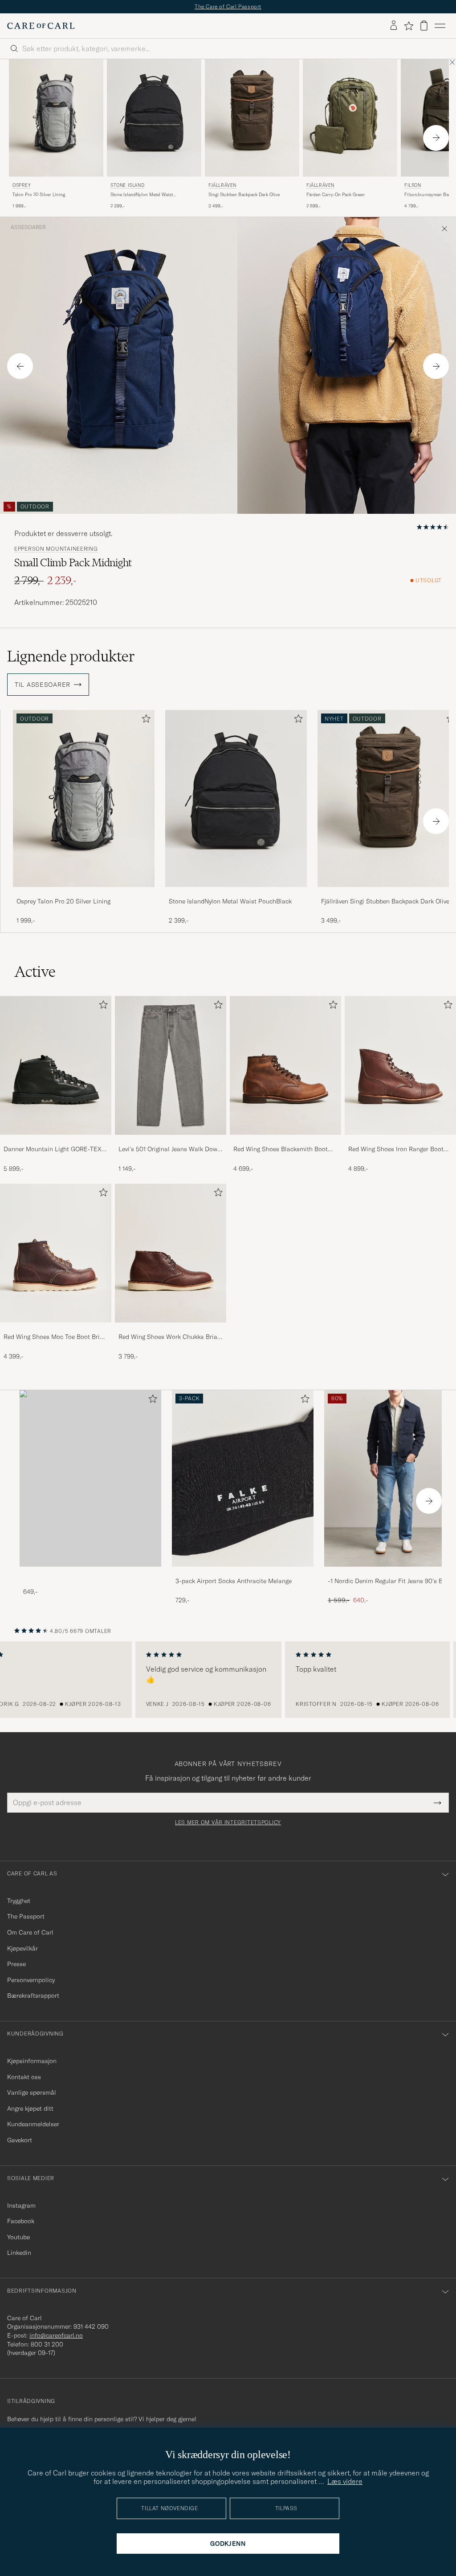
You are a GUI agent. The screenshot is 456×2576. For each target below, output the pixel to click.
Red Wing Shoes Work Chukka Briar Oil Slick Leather (169, 1337)
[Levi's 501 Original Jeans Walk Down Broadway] (171, 1141)
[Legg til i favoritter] (144, 720)
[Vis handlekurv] (424, 26)
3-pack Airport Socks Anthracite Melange (234, 1581)
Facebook (21, 2221)
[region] (228, 1680)
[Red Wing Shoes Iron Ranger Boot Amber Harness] (400, 1141)
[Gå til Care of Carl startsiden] (41, 26)
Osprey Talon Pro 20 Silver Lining (63, 901)
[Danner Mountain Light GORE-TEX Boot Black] (56, 1141)
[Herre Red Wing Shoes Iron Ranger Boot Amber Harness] (400, 1065)
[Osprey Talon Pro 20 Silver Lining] (84, 893)
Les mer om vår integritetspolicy (228, 1822)
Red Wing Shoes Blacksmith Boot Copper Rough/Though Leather (281, 1149)
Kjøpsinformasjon (32, 2061)
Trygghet (19, 1901)
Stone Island (127, 185)
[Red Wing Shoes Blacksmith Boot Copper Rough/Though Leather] (285, 1141)
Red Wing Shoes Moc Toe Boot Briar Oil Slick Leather (55, 1337)
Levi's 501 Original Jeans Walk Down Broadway (170, 1149)
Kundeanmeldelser (33, 2124)
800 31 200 (47, 2344)
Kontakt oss (24, 2077)
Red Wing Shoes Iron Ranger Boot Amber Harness (396, 1149)
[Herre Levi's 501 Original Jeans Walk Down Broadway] (171, 1065)
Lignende (71, 656)
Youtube (18, 2237)
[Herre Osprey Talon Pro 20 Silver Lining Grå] (56, 118)
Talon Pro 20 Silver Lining (39, 195)
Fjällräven (222, 185)
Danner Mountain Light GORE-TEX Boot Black (53, 1149)
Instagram (21, 2205)
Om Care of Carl (30, 1932)
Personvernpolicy (31, 1980)
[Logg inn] (394, 26)
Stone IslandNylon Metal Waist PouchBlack (142, 195)
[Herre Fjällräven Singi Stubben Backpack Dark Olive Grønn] (252, 118)
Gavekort (20, 2140)
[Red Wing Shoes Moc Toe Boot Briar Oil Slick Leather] (56, 1328)
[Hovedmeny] (440, 26)
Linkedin (19, 2253)
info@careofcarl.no (56, 2335)
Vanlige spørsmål (32, 2092)
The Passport (26, 1916)
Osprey (22, 185)
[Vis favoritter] (409, 26)
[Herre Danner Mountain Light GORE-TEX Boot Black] (56, 1065)
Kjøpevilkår (22, 1948)
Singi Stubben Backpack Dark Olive (244, 195)
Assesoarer (28, 227)
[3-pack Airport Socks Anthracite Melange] (243, 1573)
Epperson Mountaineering (56, 549)
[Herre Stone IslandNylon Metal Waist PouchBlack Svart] (236, 798)
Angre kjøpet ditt (30, 2108)
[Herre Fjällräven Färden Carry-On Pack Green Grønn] (350, 118)
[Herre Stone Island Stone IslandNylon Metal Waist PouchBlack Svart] (154, 118)
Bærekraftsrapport (33, 1995)
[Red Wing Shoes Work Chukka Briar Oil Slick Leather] (171, 1328)
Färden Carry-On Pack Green (336, 195)
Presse (16, 1964)
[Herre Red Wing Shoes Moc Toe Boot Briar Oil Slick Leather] (56, 1253)
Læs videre (345, 2481)
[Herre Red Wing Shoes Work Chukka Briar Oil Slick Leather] (171, 1253)
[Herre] (90, 1478)
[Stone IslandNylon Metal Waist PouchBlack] (236, 893)
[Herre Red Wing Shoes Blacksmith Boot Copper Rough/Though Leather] (285, 1065)
